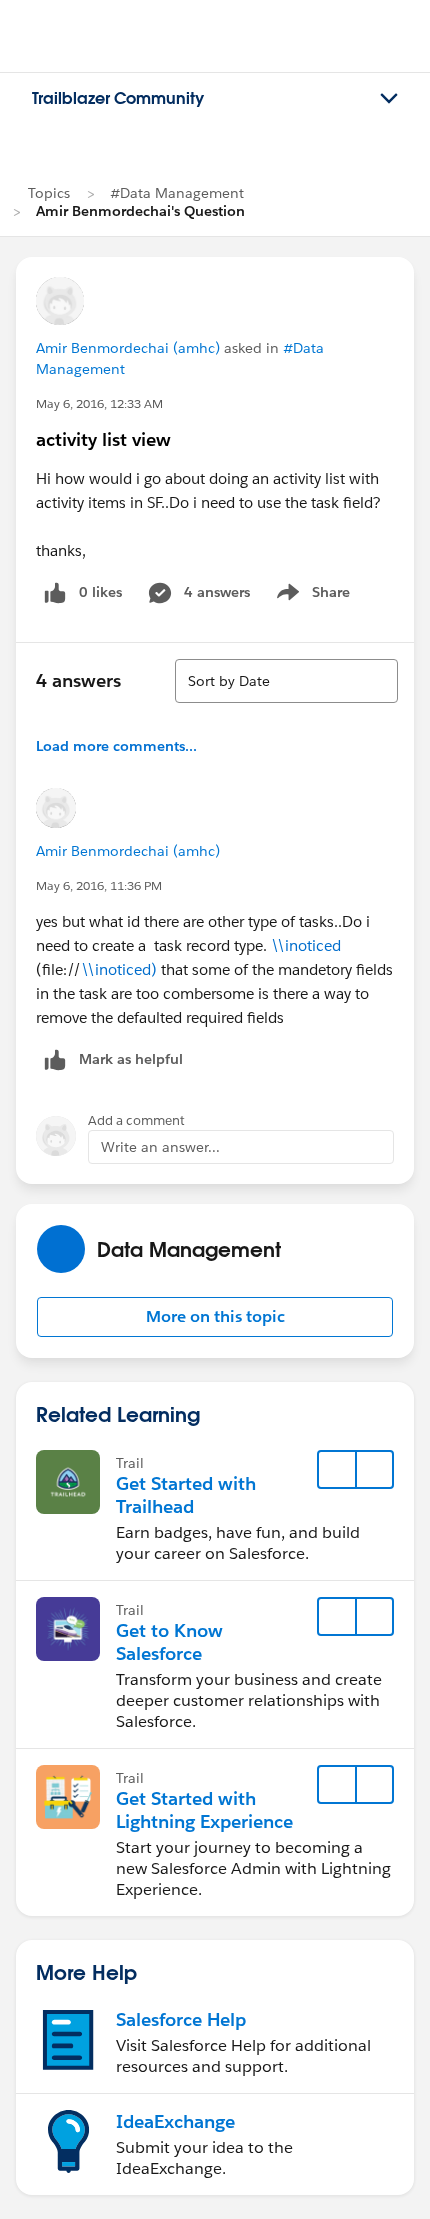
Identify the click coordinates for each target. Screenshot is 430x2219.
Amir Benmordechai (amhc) (128, 348)
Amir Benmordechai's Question (140, 211)
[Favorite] (337, 1470)
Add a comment (136, 1120)
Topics (49, 193)
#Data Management (177, 193)
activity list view (103, 439)
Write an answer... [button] (160, 1147)
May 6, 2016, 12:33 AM (99, 403)
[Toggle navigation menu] (389, 99)
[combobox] (286, 681)
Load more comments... (116, 746)
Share (310, 596)
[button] (215, 1317)
